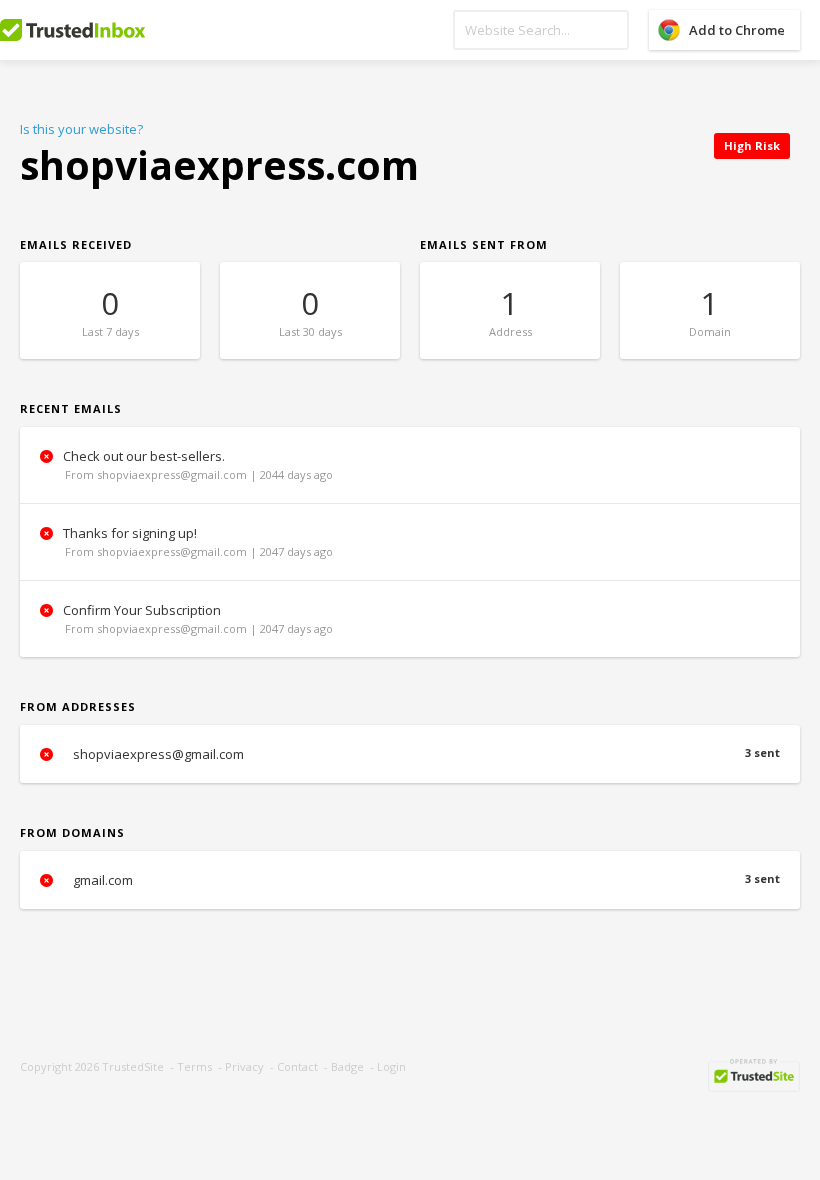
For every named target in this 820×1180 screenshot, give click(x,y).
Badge (347, 1066)
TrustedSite (133, 1066)
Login (391, 1066)
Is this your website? (81, 129)
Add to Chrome (737, 30)
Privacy (244, 1066)
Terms (194, 1066)
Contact (297, 1066)
